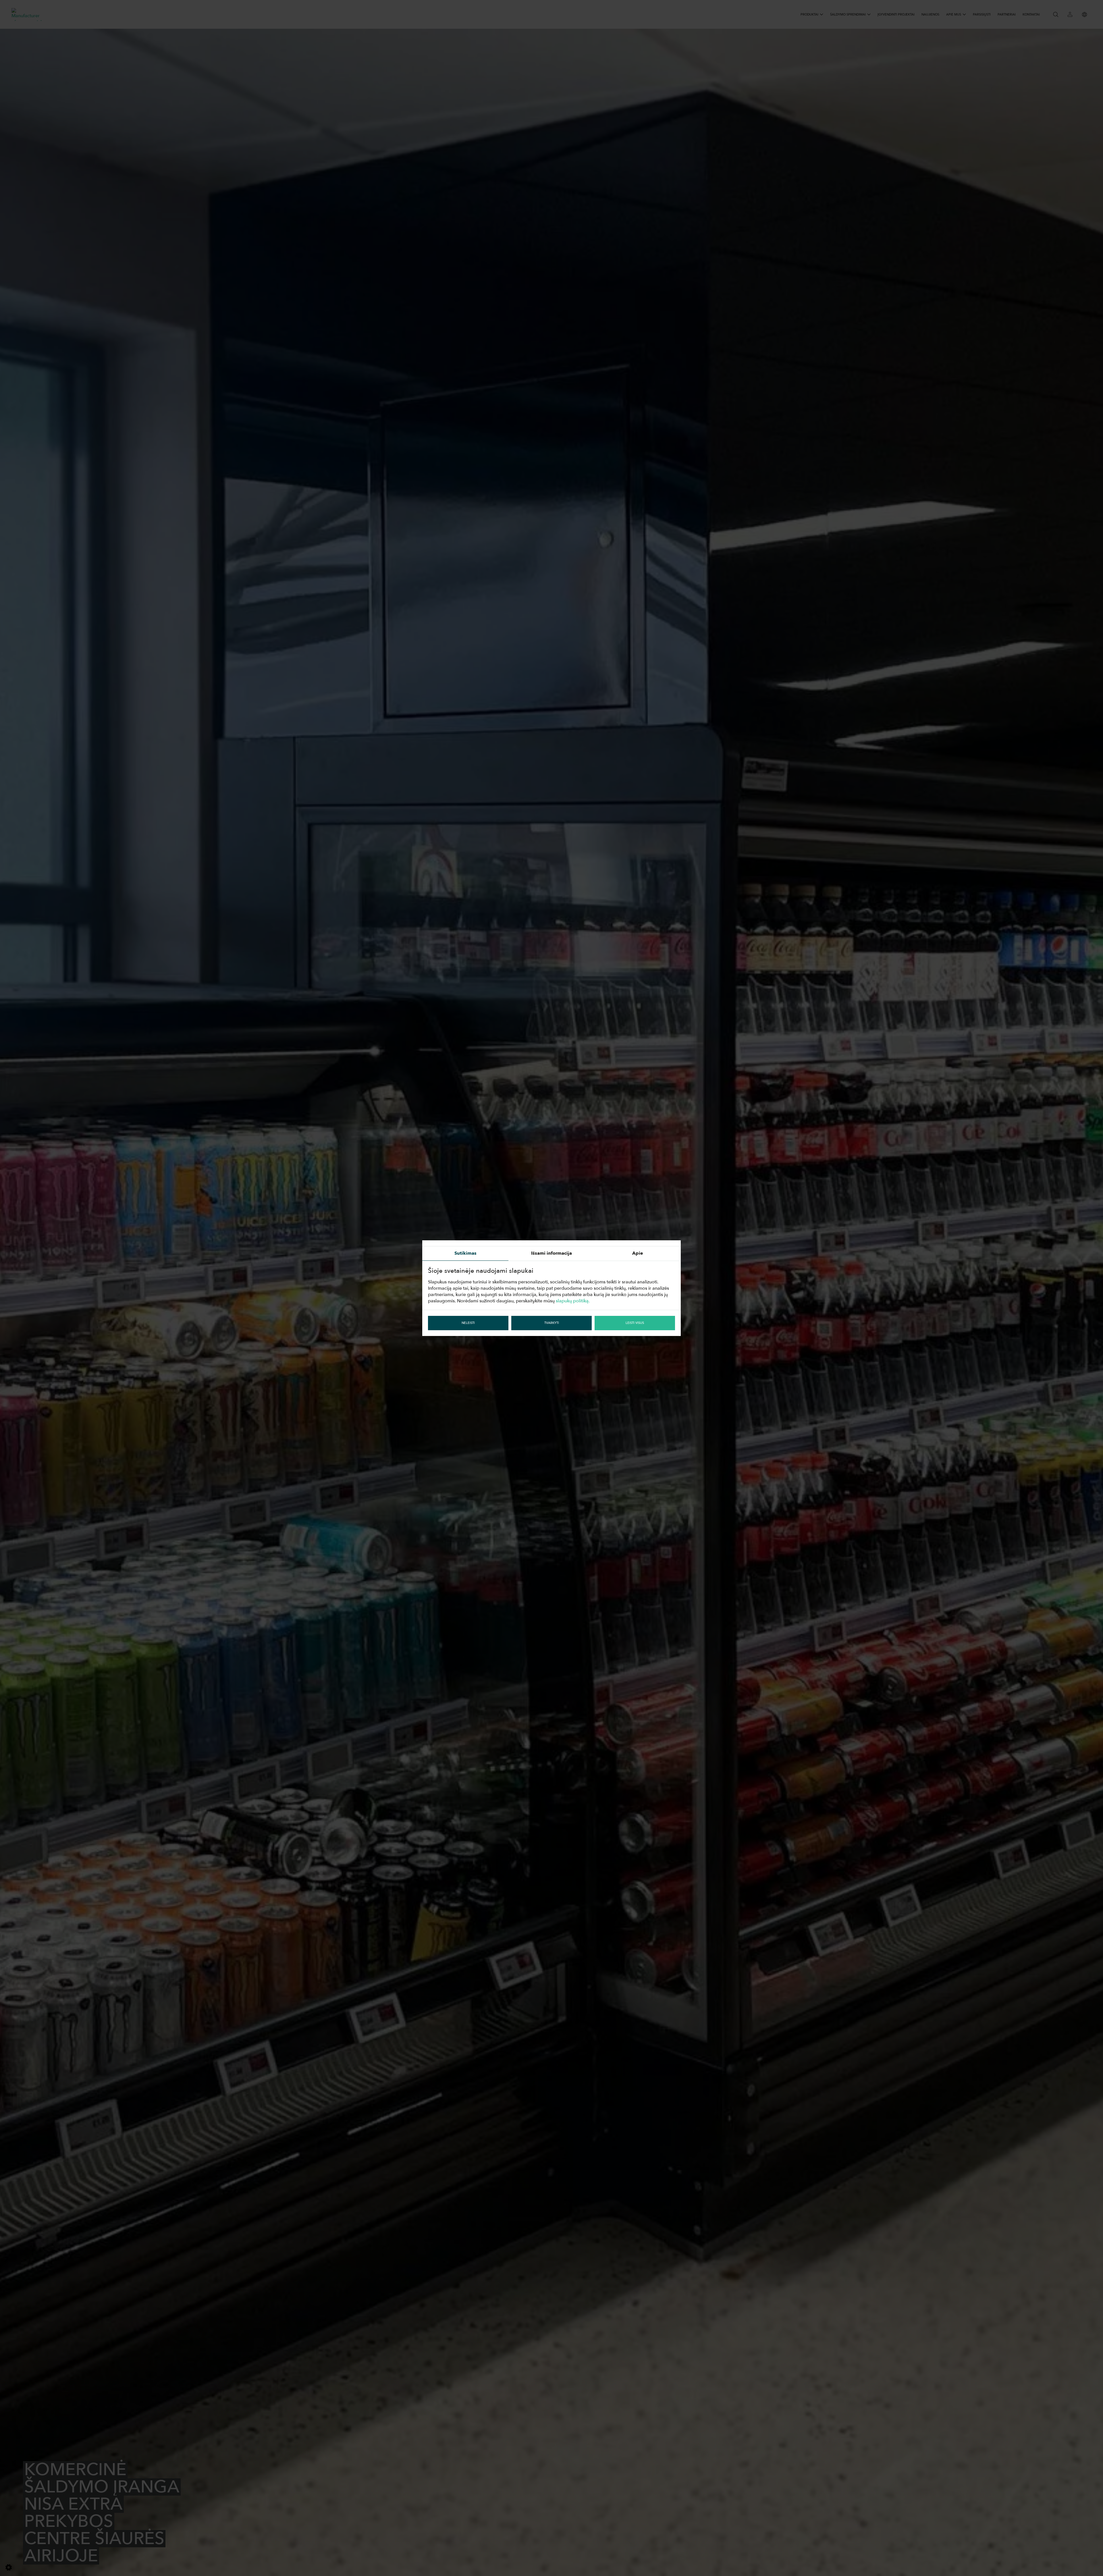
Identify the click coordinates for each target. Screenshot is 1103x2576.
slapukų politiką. (573, 1301)
